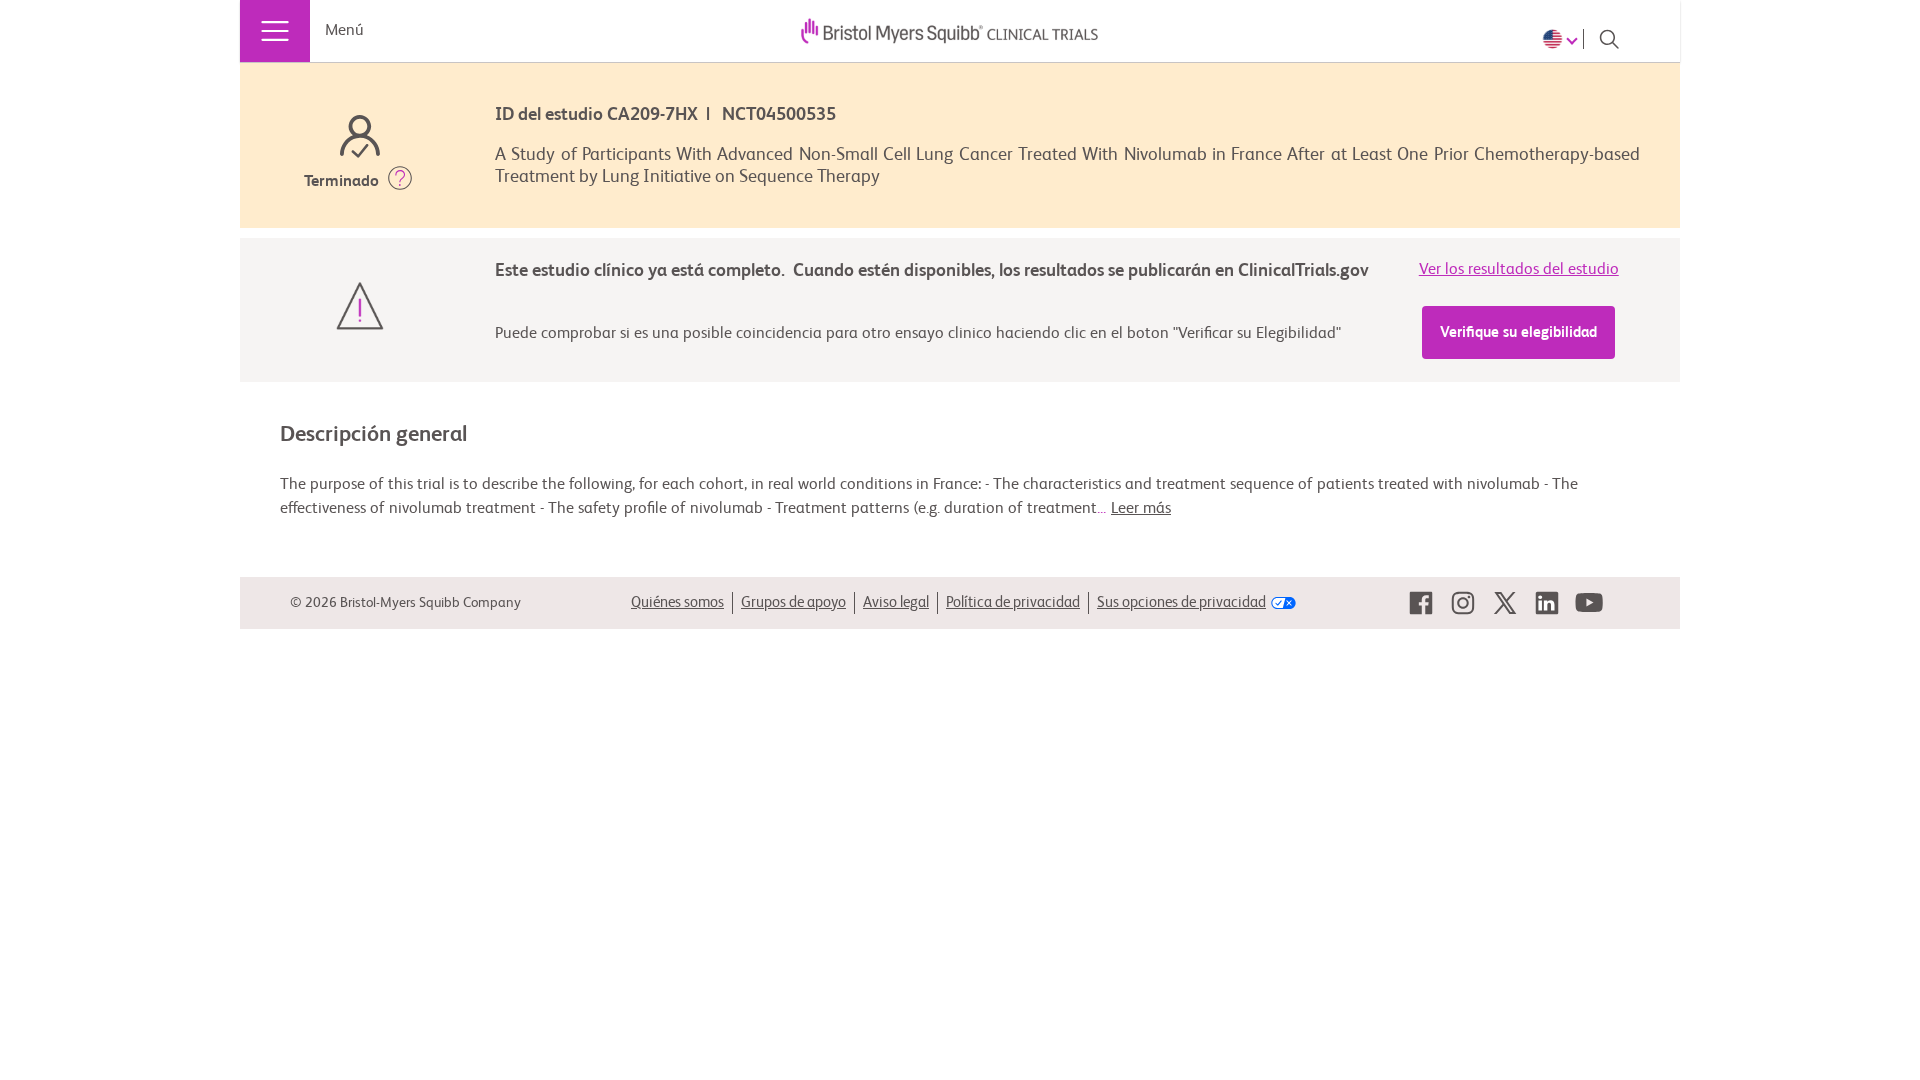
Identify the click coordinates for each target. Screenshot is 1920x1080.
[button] (400, 182)
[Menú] (275, 31)
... (1134, 509)
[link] (1421, 603)
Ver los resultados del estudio (1519, 270)
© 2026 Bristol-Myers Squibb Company (405, 603)
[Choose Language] (1563, 39)
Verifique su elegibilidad (1518, 332)
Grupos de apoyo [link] (793, 602)
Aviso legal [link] (896, 602)
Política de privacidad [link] (1013, 602)
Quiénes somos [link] (677, 602)
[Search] (1609, 39)
